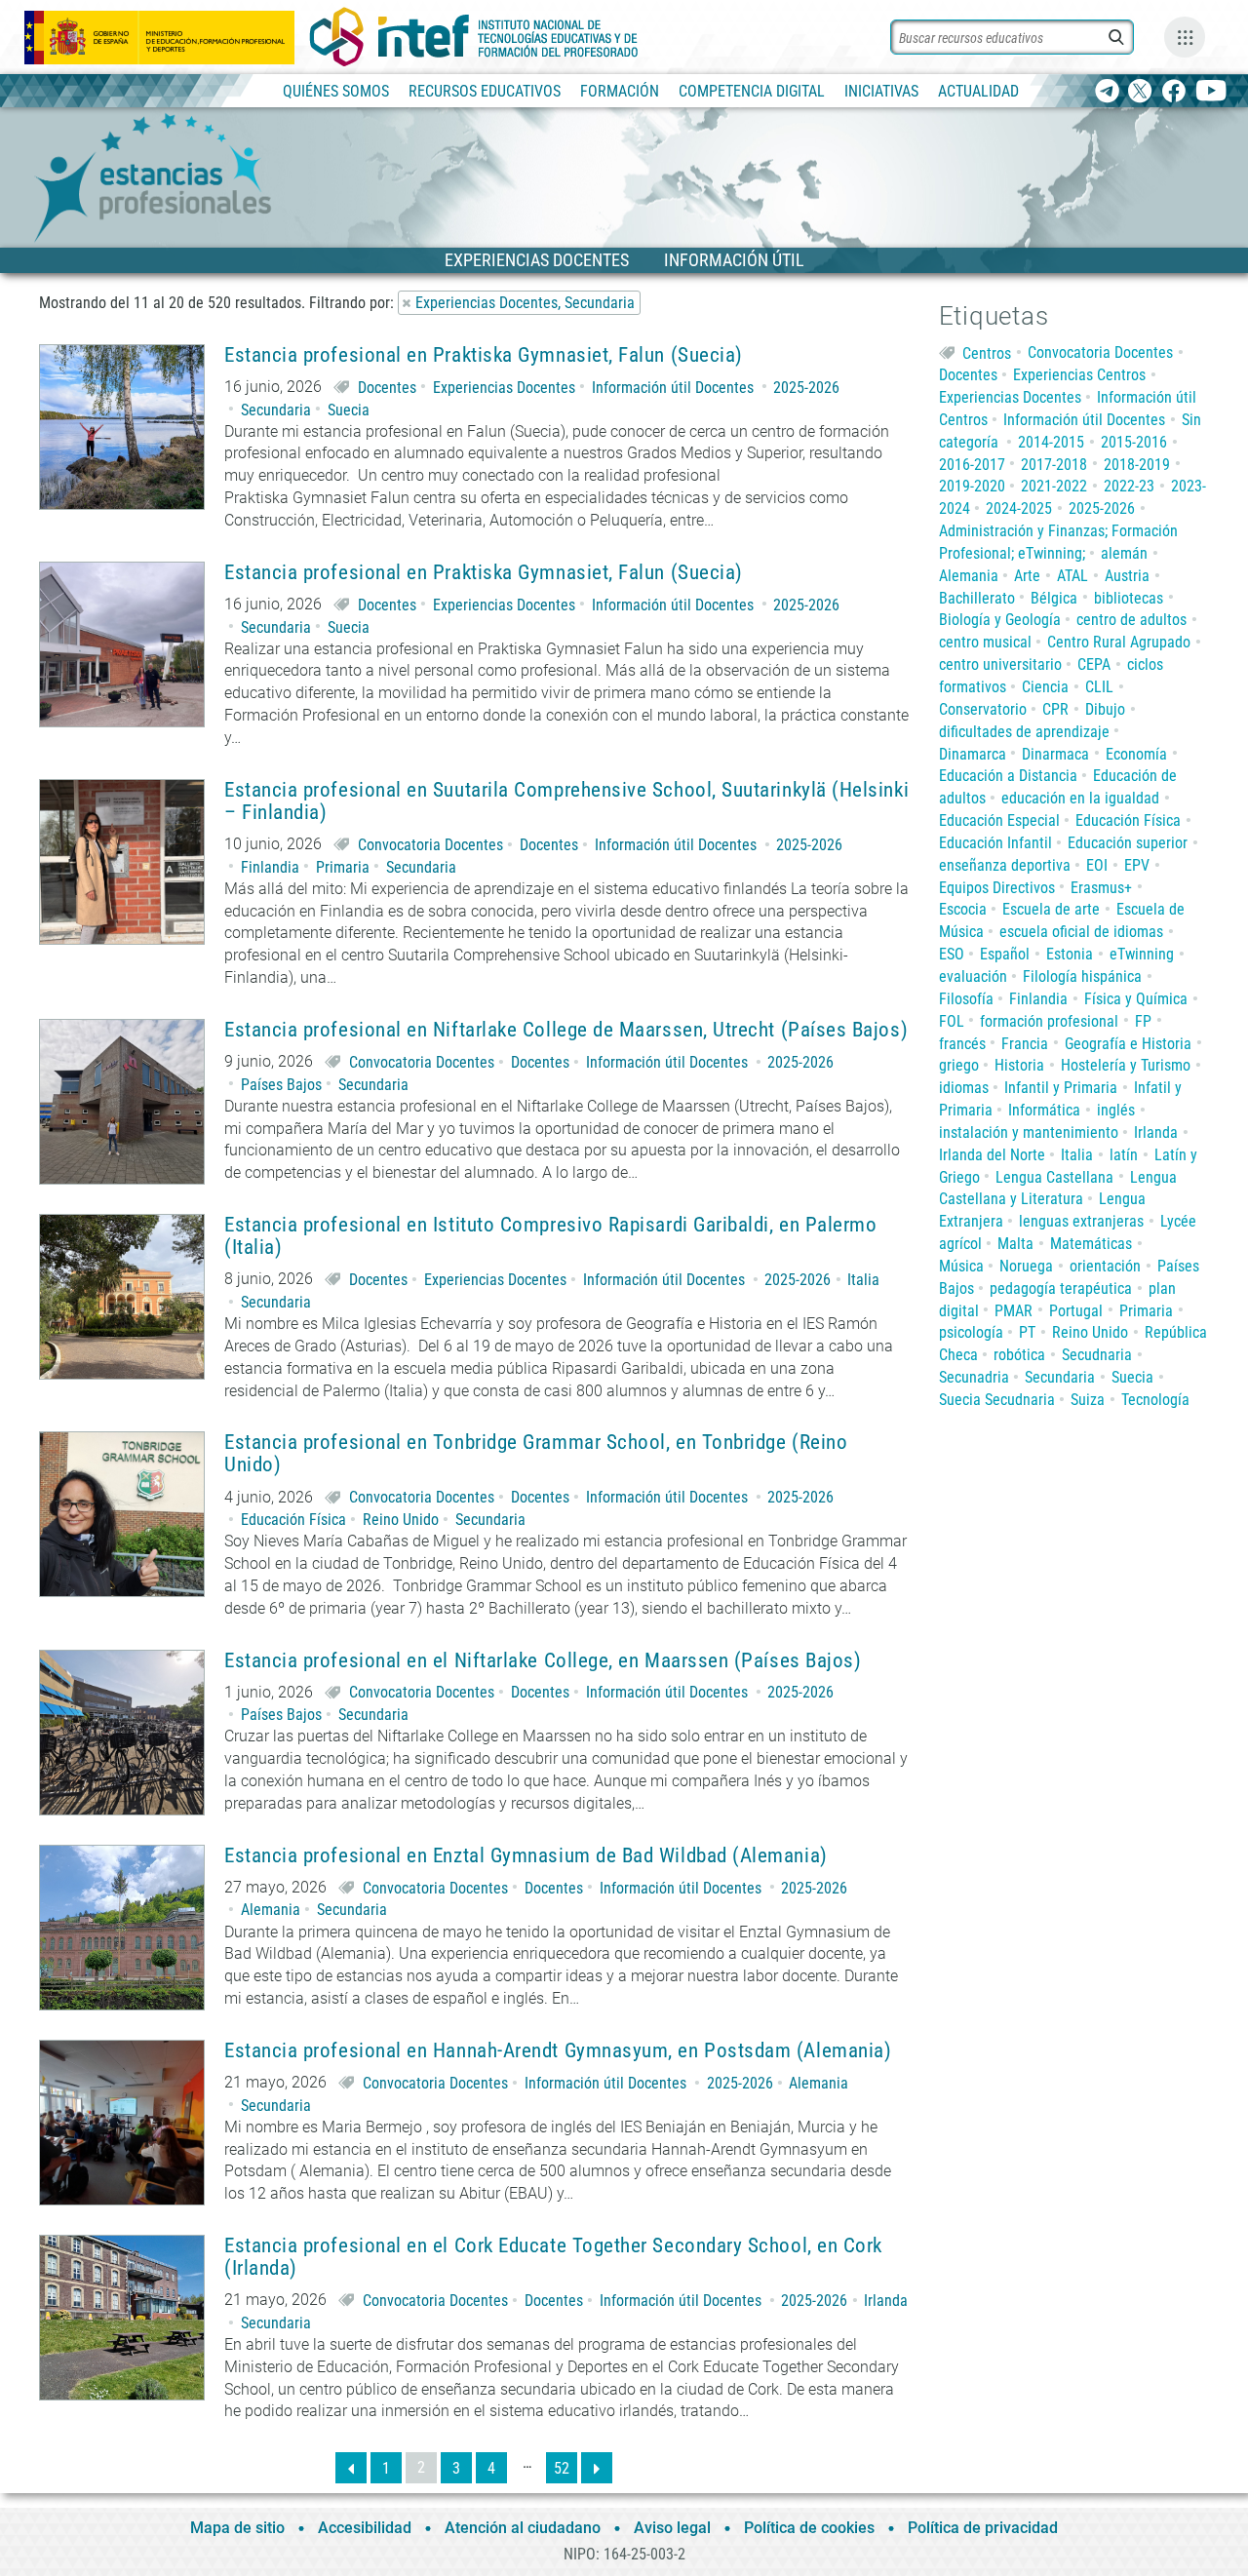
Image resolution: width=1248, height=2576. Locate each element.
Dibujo (1105, 709)
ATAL (1072, 576)
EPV (1137, 865)
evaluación (973, 976)
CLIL (1099, 687)
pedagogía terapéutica (1061, 1288)
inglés (1116, 1110)
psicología (971, 1332)
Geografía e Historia (1128, 1044)
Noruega (1026, 1266)
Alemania (271, 1910)
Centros (987, 352)
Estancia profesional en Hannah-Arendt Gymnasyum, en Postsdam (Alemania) (558, 2051)
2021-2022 (1054, 486)
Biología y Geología (1000, 620)
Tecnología (1155, 1400)
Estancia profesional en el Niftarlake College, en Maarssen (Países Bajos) (543, 1661)
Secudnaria (1097, 1355)
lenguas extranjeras (1081, 1221)
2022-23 (1129, 486)
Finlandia (270, 867)
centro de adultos (1131, 620)
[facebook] (1173, 92)
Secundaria (276, 410)
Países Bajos (281, 1085)
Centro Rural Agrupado (1119, 642)
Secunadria (974, 1377)
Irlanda (886, 2301)
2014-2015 (1051, 442)
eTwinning (1142, 954)
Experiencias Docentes (504, 388)
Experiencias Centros (1079, 375)
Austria (1127, 576)
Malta (1015, 1244)
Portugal (1076, 1311)
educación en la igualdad (1080, 798)
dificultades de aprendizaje (1024, 732)
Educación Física (293, 1520)
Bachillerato (977, 598)
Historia (1019, 1065)
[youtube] (1211, 92)
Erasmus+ (1101, 888)
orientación (1105, 1266)
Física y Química (1136, 999)
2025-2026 (806, 388)
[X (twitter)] (1140, 92)
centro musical (985, 642)
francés (962, 1044)
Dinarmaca (1055, 754)
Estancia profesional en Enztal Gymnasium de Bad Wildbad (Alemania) (531, 1856)
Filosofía (966, 999)
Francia (1025, 1044)
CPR (1055, 709)
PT (1027, 1332)
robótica (1019, 1355)
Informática (1044, 1110)
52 (562, 2468)
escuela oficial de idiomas (1081, 932)
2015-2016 (1134, 442)
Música (961, 1266)
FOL (952, 1021)
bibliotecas (1129, 598)
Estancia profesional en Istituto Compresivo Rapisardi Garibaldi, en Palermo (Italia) (551, 1236)
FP (1143, 1021)
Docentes (387, 388)
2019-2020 (972, 486)
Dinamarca (973, 754)
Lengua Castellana (1054, 1177)
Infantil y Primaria (1061, 1088)
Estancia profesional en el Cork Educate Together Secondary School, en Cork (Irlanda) (553, 2257)
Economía (1136, 754)
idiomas (964, 1088)
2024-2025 (1019, 508)
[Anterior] (351, 2468)
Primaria (343, 867)
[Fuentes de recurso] (1185, 37)
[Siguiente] (597, 2468)
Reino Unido (401, 1520)
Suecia (349, 410)
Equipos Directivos (997, 888)
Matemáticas (1091, 1244)
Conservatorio (983, 709)
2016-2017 (972, 465)
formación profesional (1049, 1021)
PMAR (1014, 1311)
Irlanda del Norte (992, 1155)
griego (959, 1065)
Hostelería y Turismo (1126, 1065)
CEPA (1094, 664)
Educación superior (1128, 843)
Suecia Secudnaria (997, 1400)
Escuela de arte (1051, 909)
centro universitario (1000, 664)
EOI (1097, 865)
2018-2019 (1137, 465)
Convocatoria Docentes (430, 845)
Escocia (963, 909)
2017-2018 (1054, 465)
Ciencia (1045, 687)
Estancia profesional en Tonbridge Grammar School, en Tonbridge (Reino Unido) (536, 1454)
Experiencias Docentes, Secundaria (525, 303)
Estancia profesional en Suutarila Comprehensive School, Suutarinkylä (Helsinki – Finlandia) (566, 801)
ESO (952, 954)
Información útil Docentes (673, 388)
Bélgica (1054, 598)
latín (1124, 1155)
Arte (1027, 576)
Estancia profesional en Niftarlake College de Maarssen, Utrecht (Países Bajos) (566, 1030)
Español (1005, 954)
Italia (863, 1280)
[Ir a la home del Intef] (474, 37)
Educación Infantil (995, 843)
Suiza (1088, 1400)
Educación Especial (999, 820)
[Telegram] (1107, 92)
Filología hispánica (1082, 976)
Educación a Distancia (1008, 776)
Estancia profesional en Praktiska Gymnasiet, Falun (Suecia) (484, 355)
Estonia (1070, 954)
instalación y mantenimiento (1029, 1132)
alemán (1124, 553)
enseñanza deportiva (1005, 865)
